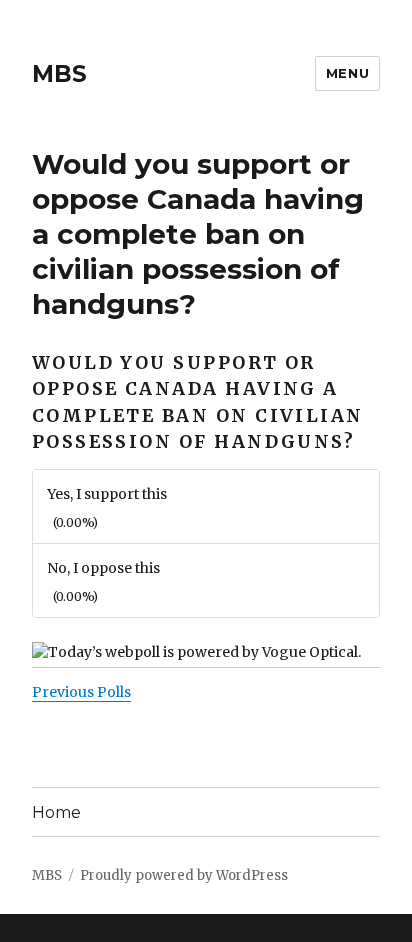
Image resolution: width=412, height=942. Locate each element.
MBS (59, 74)
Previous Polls (81, 692)
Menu (347, 73)
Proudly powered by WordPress (184, 875)
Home (56, 812)
